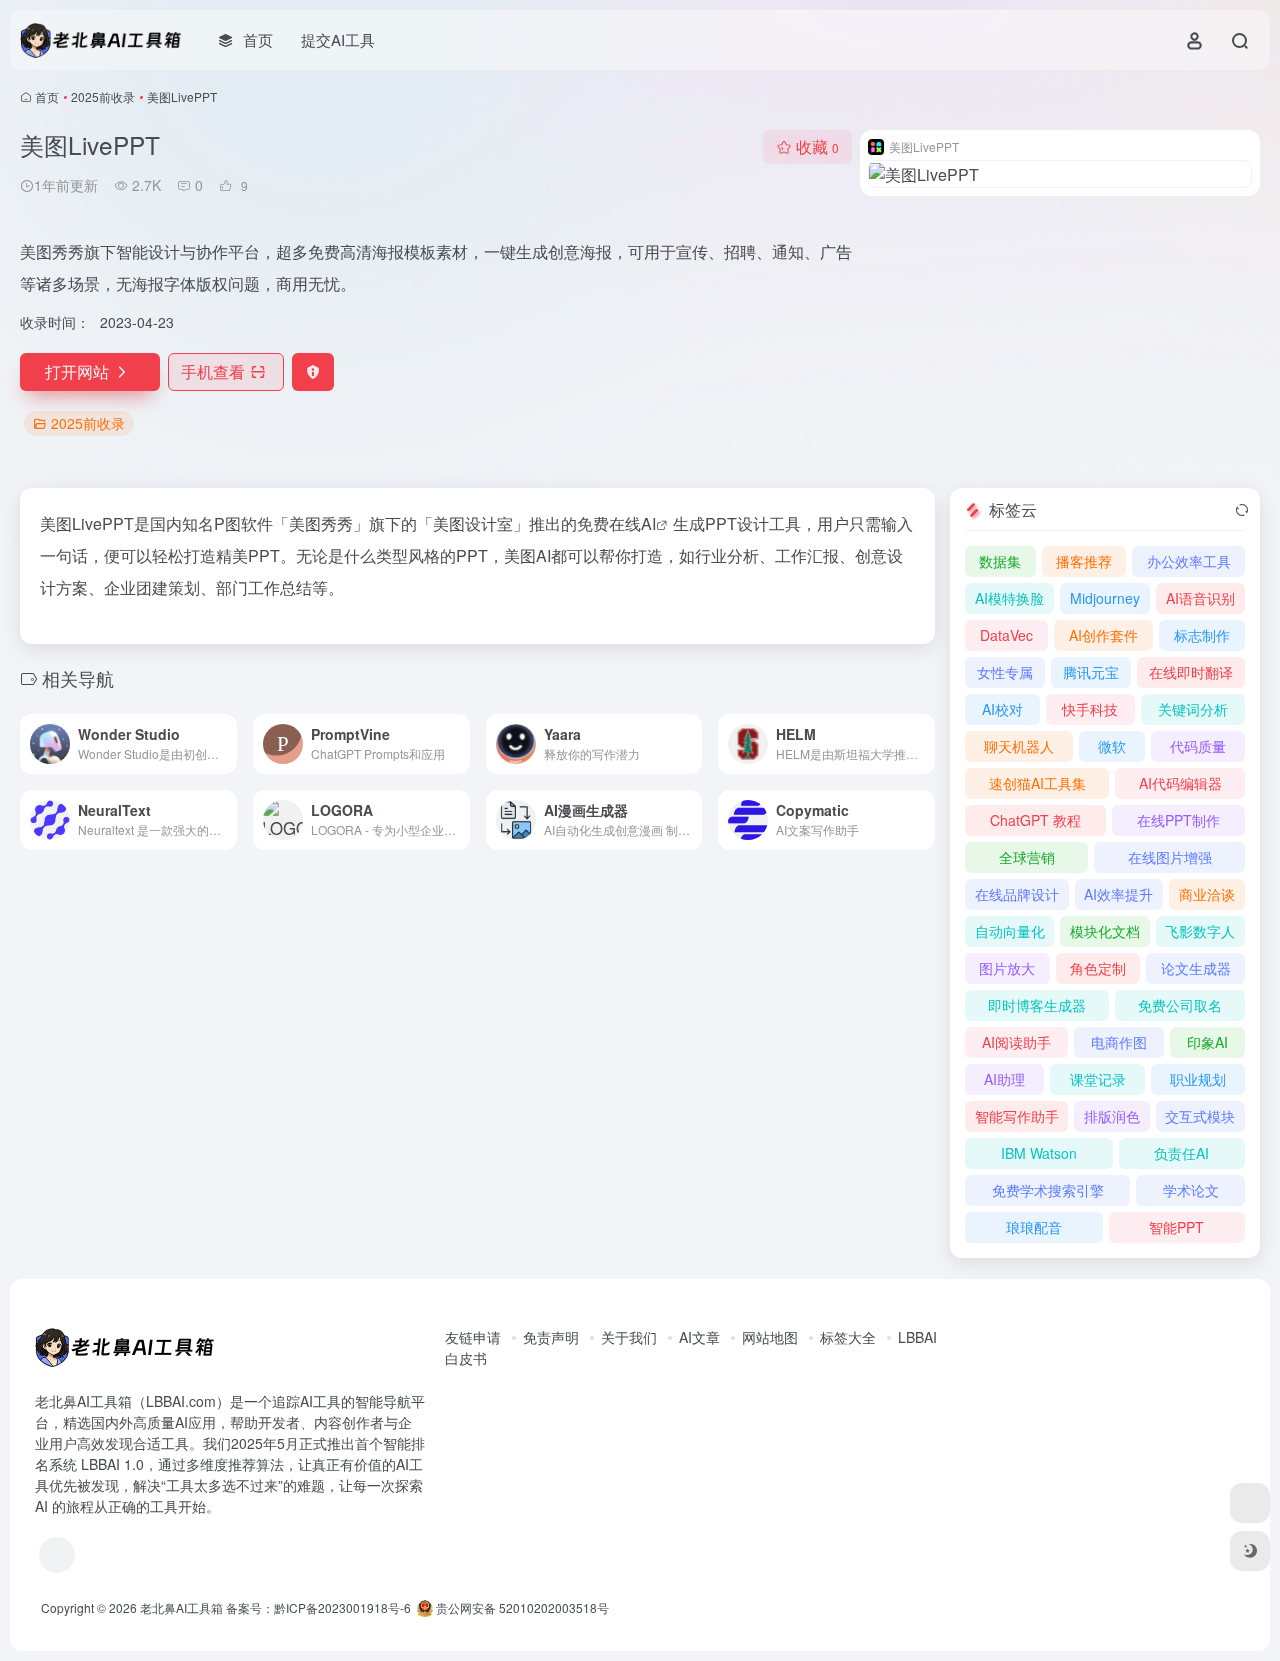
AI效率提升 (1118, 894)
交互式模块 (1200, 1116)
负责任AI (1181, 1153)
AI (648, 523)
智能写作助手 (1017, 1116)
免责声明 (551, 1337)
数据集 (1000, 561)
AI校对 (1002, 709)
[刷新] (1242, 510)
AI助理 (1004, 1079)
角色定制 (1098, 968)
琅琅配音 (1034, 1227)
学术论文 (1191, 1190)
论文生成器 (1196, 968)
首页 (47, 96)
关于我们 (629, 1337)
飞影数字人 (1200, 931)
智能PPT (1176, 1227)
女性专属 (1005, 672)
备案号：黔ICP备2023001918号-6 (318, 1607)
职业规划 (1198, 1079)
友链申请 (473, 1337)
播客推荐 (1084, 561)
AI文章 (699, 1337)
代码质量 (1198, 746)
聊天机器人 (1019, 746)
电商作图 (1119, 1042)
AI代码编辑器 (1180, 783)
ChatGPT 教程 (1035, 820)
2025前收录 (103, 96)
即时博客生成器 (1037, 1005)
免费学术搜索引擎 (1048, 1190)
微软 (1112, 746)
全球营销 (1027, 857)
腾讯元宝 (1091, 672)
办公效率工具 (1189, 561)
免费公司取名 (1180, 1005)
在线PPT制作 (1178, 820)
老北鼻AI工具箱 (181, 1607)
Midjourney (1105, 598)
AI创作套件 (1103, 635)
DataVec (1006, 635)
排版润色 (1112, 1116)
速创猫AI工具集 (1037, 783)
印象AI (1207, 1042)
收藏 (817, 146)
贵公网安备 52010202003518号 (521, 1607)
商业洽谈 (1207, 894)
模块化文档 (1105, 931)
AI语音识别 (1200, 598)
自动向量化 (1010, 931)
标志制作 (1202, 635)
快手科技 (1090, 709)
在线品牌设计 (1017, 894)
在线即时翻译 (1191, 672)
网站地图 (770, 1337)
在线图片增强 (1170, 857)
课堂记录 (1098, 1079)
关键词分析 (1193, 709)
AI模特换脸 (1009, 598)
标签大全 (848, 1337)
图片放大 (1007, 968)
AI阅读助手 (1016, 1042)
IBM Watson (1039, 1153)
